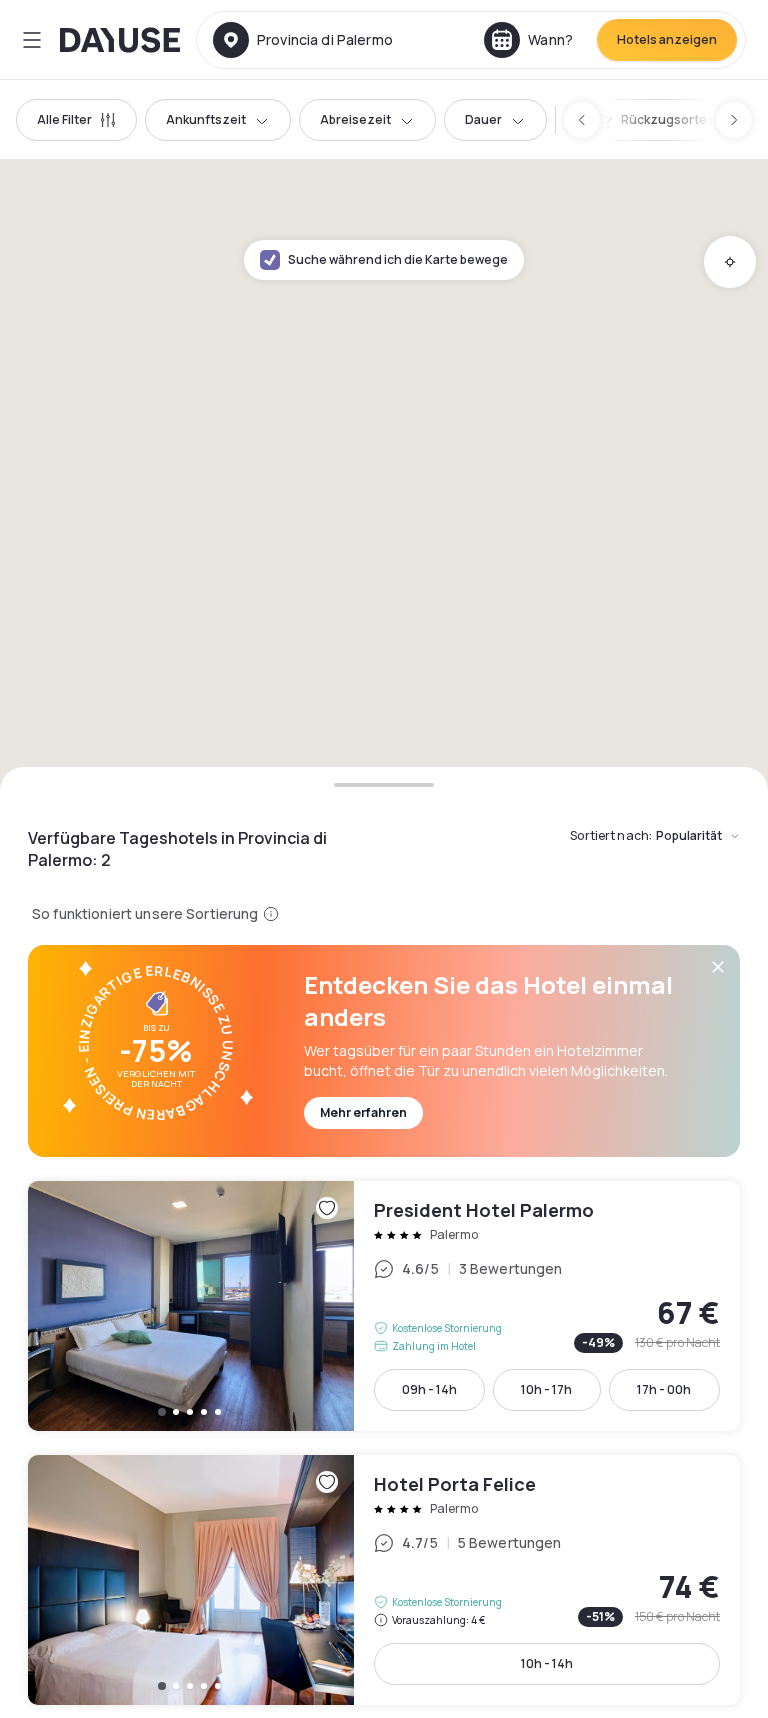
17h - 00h (664, 1389)
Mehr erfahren (363, 1112)
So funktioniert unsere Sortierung (145, 913)
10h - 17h (546, 1389)
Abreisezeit (355, 119)
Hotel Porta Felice (384, 1580)
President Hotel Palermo (384, 1306)
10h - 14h (547, 1663)
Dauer (483, 119)
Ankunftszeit (206, 119)
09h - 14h (429, 1389)
